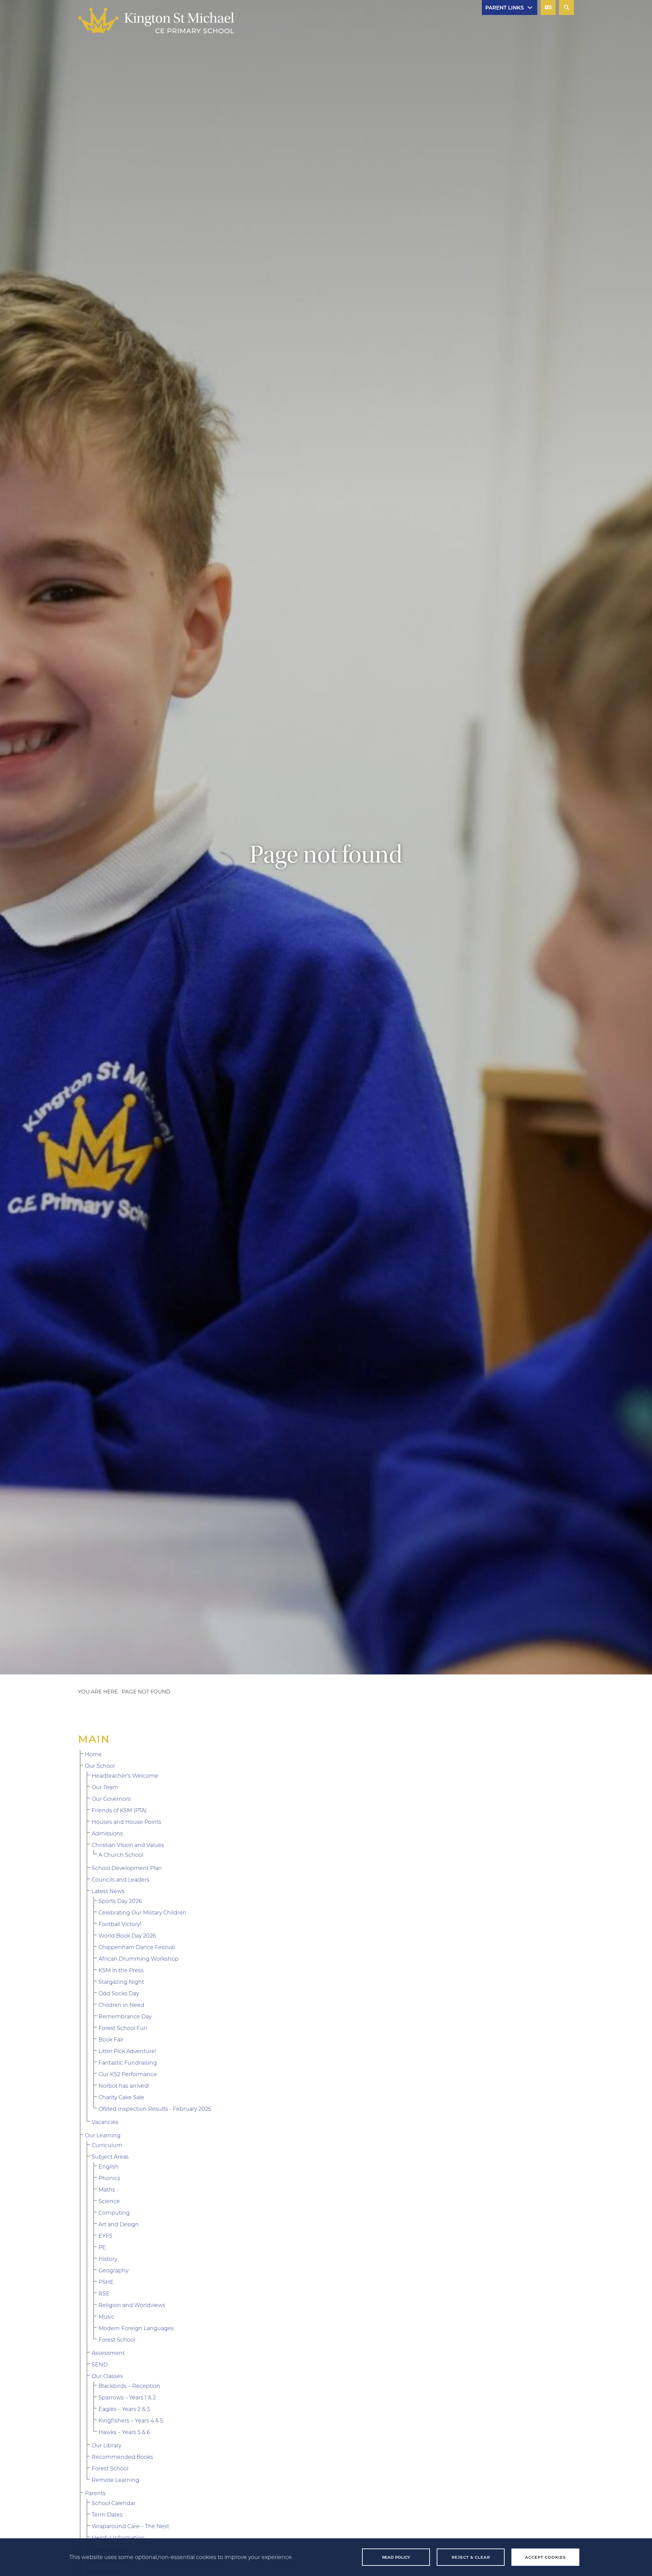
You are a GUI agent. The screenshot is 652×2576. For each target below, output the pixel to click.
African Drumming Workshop (139, 1958)
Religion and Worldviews (132, 2305)
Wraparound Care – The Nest (130, 2526)
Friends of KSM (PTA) (119, 1810)
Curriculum (107, 2145)
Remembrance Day (125, 2016)
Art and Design (119, 2224)
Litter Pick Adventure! (127, 2051)
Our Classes (107, 2376)
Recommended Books (122, 2457)
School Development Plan (127, 1868)
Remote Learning (115, 2480)
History (108, 2259)
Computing (114, 2212)
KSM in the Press (121, 1970)
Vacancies (105, 2122)
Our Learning (103, 2135)
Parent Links (504, 7)
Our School (100, 1766)
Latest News (108, 1891)
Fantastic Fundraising (128, 2062)
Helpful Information (118, 2537)
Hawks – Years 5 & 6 (124, 2432)
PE (102, 2247)
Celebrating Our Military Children (142, 1912)
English (109, 2166)
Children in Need (121, 2005)
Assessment (108, 2353)
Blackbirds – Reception (129, 2386)
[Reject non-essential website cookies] (471, 2557)
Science (109, 2201)
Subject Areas (110, 2156)
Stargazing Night (121, 1982)
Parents (95, 2493)
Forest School (117, 2339)
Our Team (105, 1787)
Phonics (109, 2178)
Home (93, 1754)
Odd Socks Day (119, 1993)
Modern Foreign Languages (136, 2328)
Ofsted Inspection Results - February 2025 (155, 2109)
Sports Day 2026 (120, 1901)
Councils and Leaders (121, 1879)
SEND (100, 2364)
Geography (113, 2270)
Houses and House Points (126, 1822)
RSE (104, 2293)
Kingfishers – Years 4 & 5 (131, 2420)
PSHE (106, 2282)
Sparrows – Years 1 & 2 (127, 2397)
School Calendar (114, 2503)
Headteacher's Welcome (125, 1775)
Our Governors (111, 1799)
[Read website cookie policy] (396, 2557)
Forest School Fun (123, 2028)
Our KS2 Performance (128, 2074)
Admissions (107, 1833)
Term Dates (107, 2514)
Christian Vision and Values (128, 1845)
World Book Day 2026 (127, 1935)
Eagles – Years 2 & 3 (124, 2409)
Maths (107, 2189)
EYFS (105, 2236)
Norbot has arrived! (124, 2085)
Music (106, 2316)
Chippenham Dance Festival (137, 1947)
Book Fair (111, 2039)
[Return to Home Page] (156, 21)
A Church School (121, 1855)
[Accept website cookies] (545, 2557)
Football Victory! (120, 1924)
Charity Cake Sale (121, 2097)
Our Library (106, 2445)
